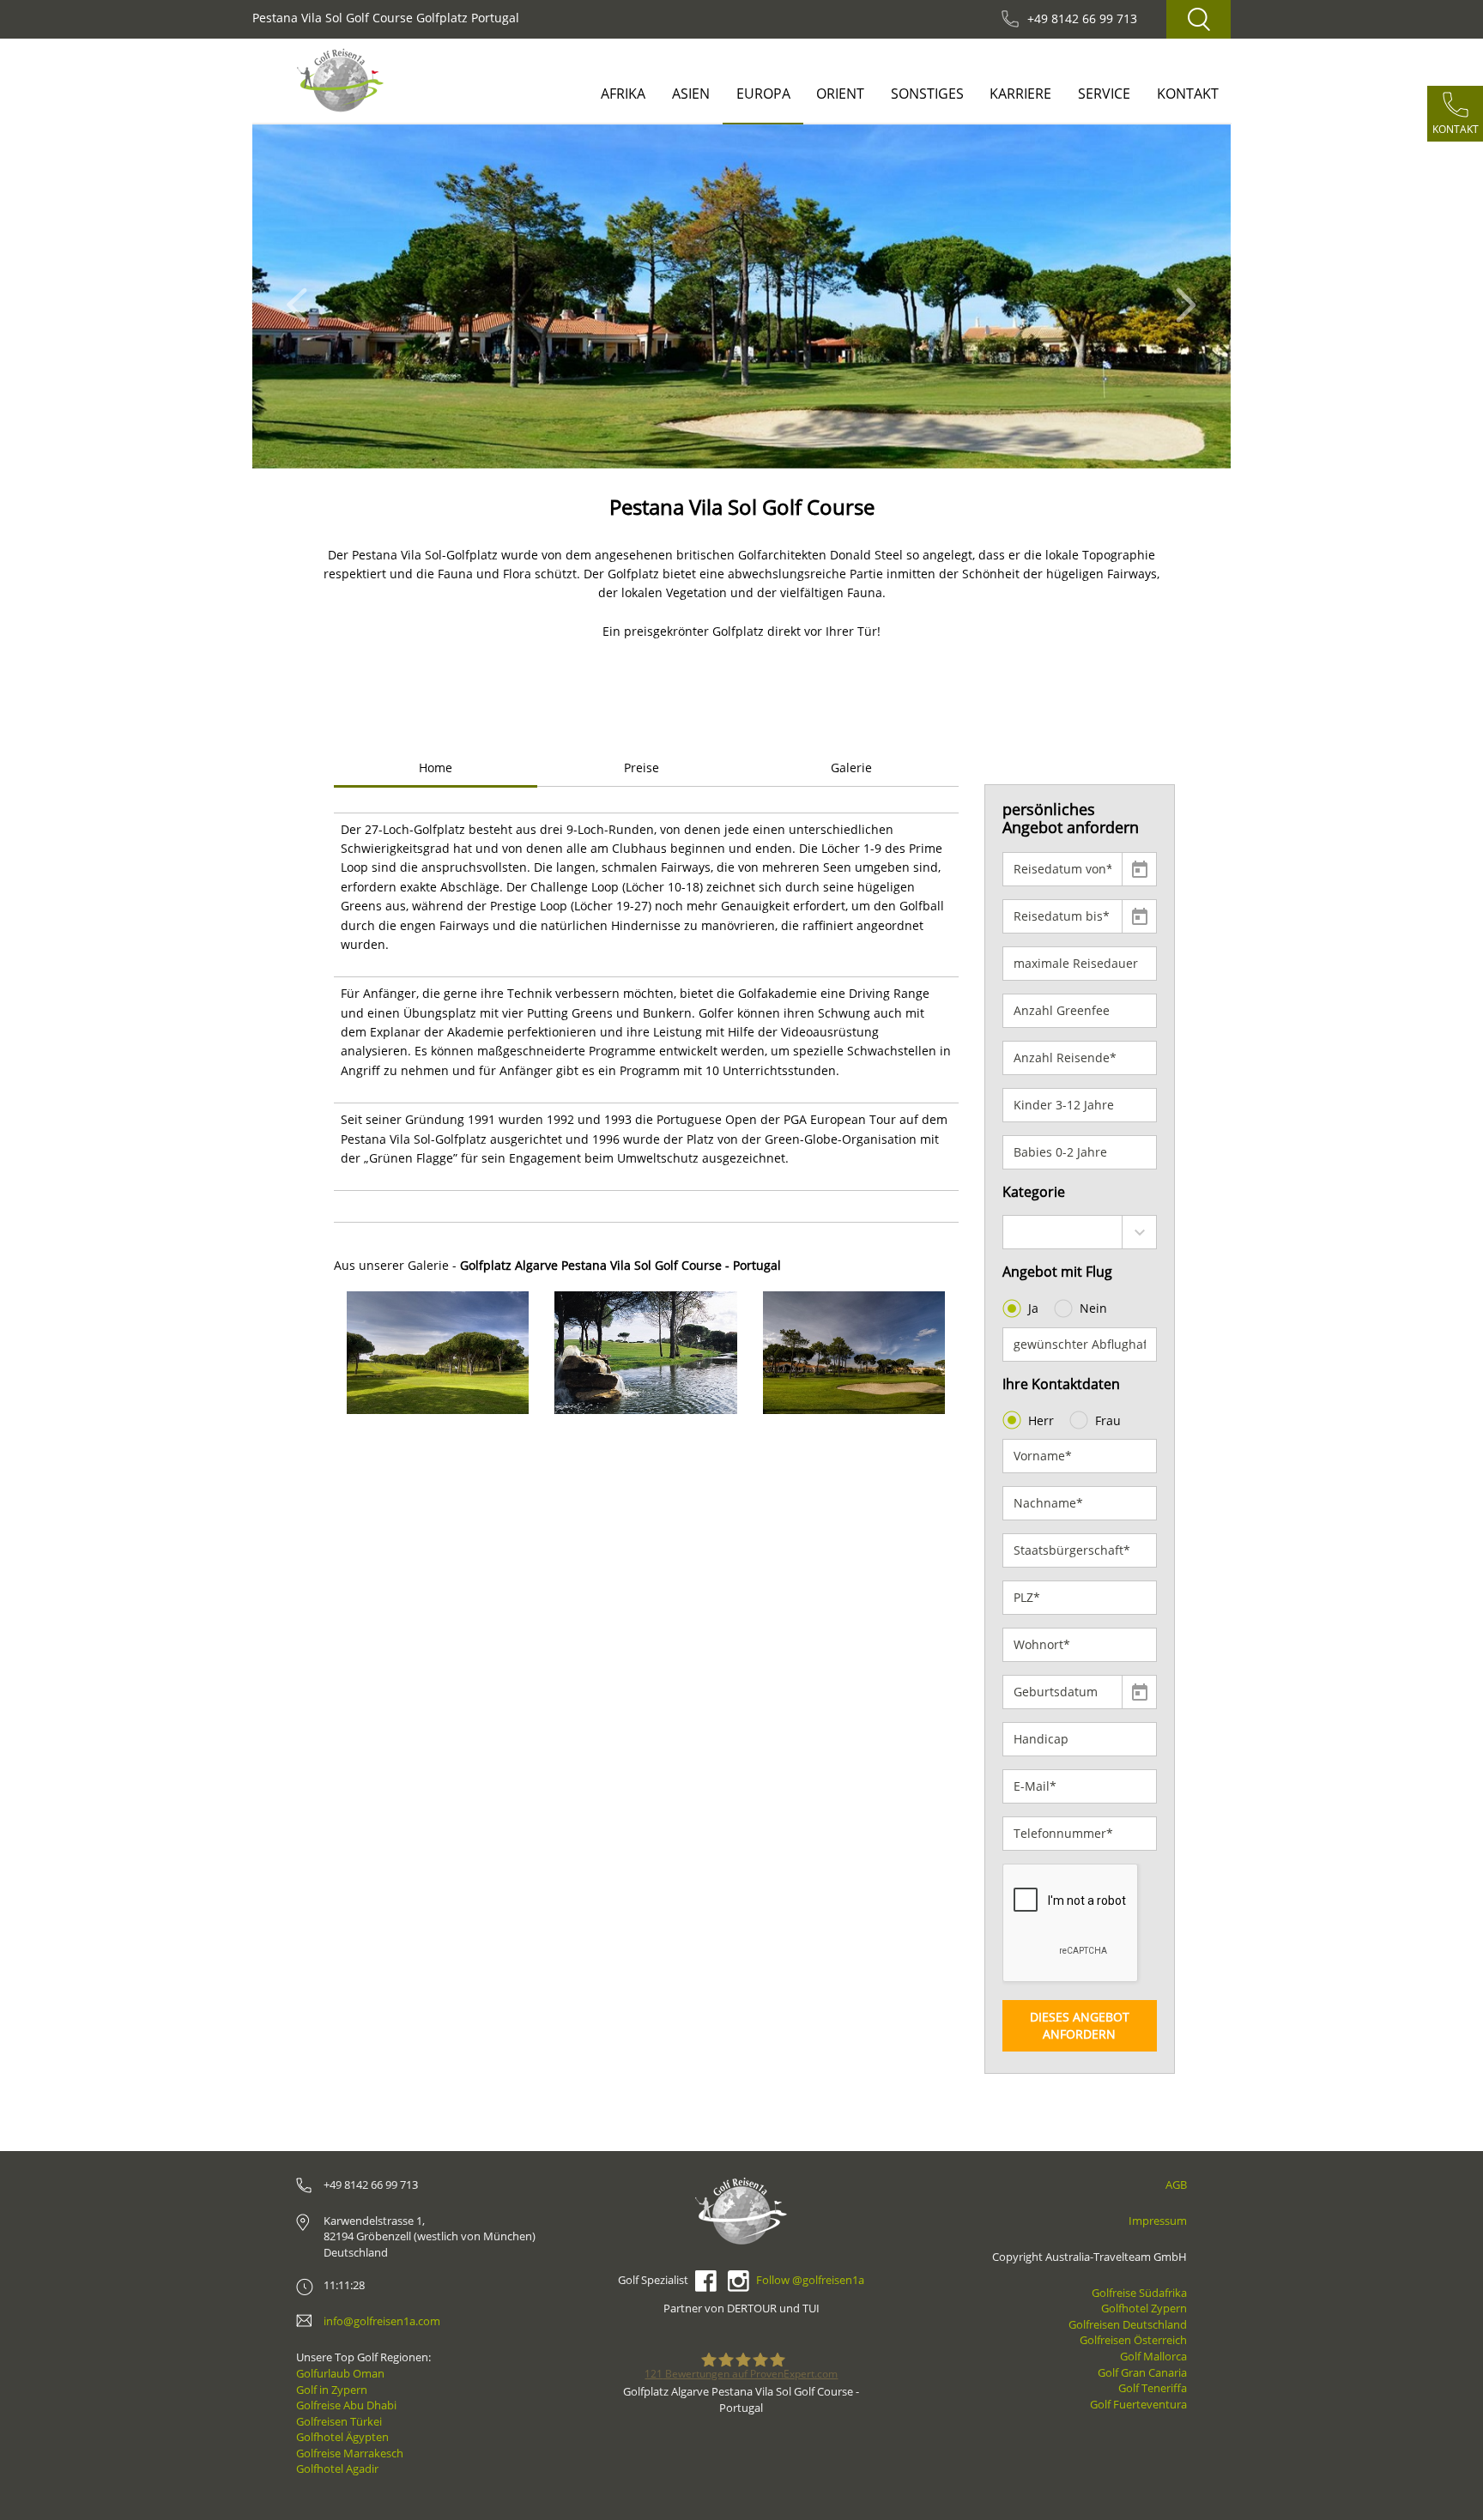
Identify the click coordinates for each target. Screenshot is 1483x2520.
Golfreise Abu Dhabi (346, 2405)
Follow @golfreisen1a (810, 2280)
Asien (691, 94)
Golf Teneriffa (1153, 2388)
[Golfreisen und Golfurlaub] (340, 80)
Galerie (851, 767)
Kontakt (1188, 94)
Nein (1093, 1308)
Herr (1041, 1420)
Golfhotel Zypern (1144, 2308)
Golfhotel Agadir (337, 2469)
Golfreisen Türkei (339, 2421)
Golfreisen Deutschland (1128, 2324)
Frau (1108, 1420)
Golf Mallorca (1153, 2356)
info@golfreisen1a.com (382, 2321)
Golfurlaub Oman (340, 2373)
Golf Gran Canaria (1142, 2372)
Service (1104, 94)
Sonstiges (927, 94)
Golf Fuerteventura (1138, 2404)
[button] (302, 296)
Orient (840, 94)
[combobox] (1080, 1232)
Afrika (623, 94)
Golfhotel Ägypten (342, 2437)
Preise (642, 767)
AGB (1176, 2185)
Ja (1033, 1308)
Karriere (1020, 94)
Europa (763, 94)
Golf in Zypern (332, 2390)
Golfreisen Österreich (1133, 2340)
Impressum (1158, 2221)
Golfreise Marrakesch (350, 2453)
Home (436, 767)
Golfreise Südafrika (1139, 2293)
